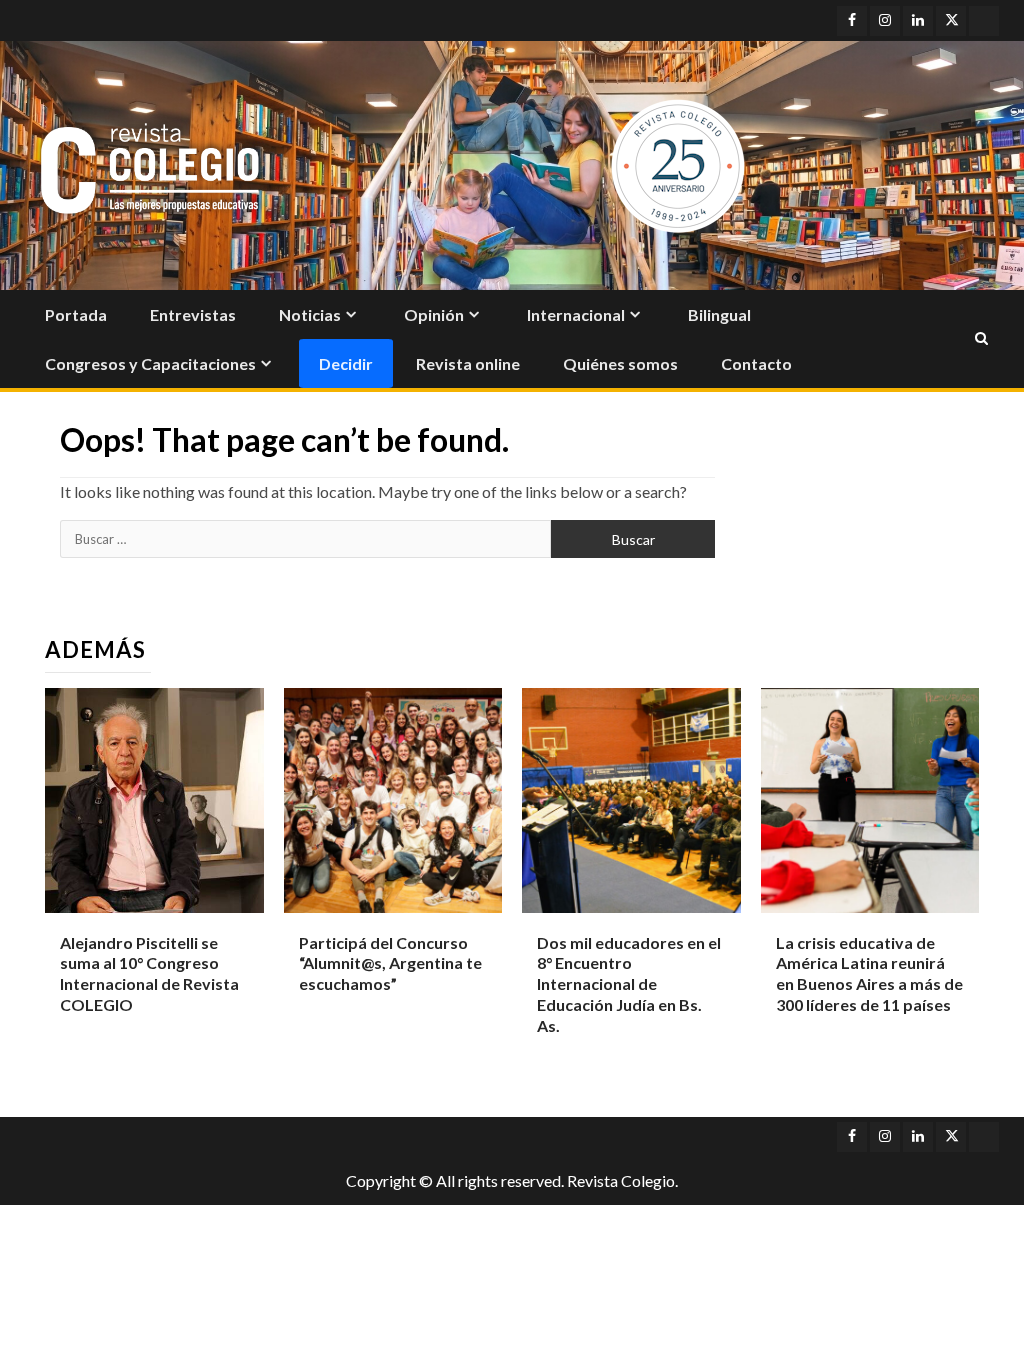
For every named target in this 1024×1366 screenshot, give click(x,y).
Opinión (434, 314)
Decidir (346, 363)
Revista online (468, 363)
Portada (76, 314)
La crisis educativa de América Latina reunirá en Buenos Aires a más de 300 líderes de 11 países (869, 973)
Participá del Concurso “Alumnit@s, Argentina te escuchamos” (390, 963)
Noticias (310, 314)
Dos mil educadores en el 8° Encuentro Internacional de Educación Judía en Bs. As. (629, 984)
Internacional (576, 314)
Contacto (756, 363)
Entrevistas (193, 314)
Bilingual (719, 314)
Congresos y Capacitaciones (150, 363)
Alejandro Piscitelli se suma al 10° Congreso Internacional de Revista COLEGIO (149, 973)
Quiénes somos (620, 363)
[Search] (981, 339)
